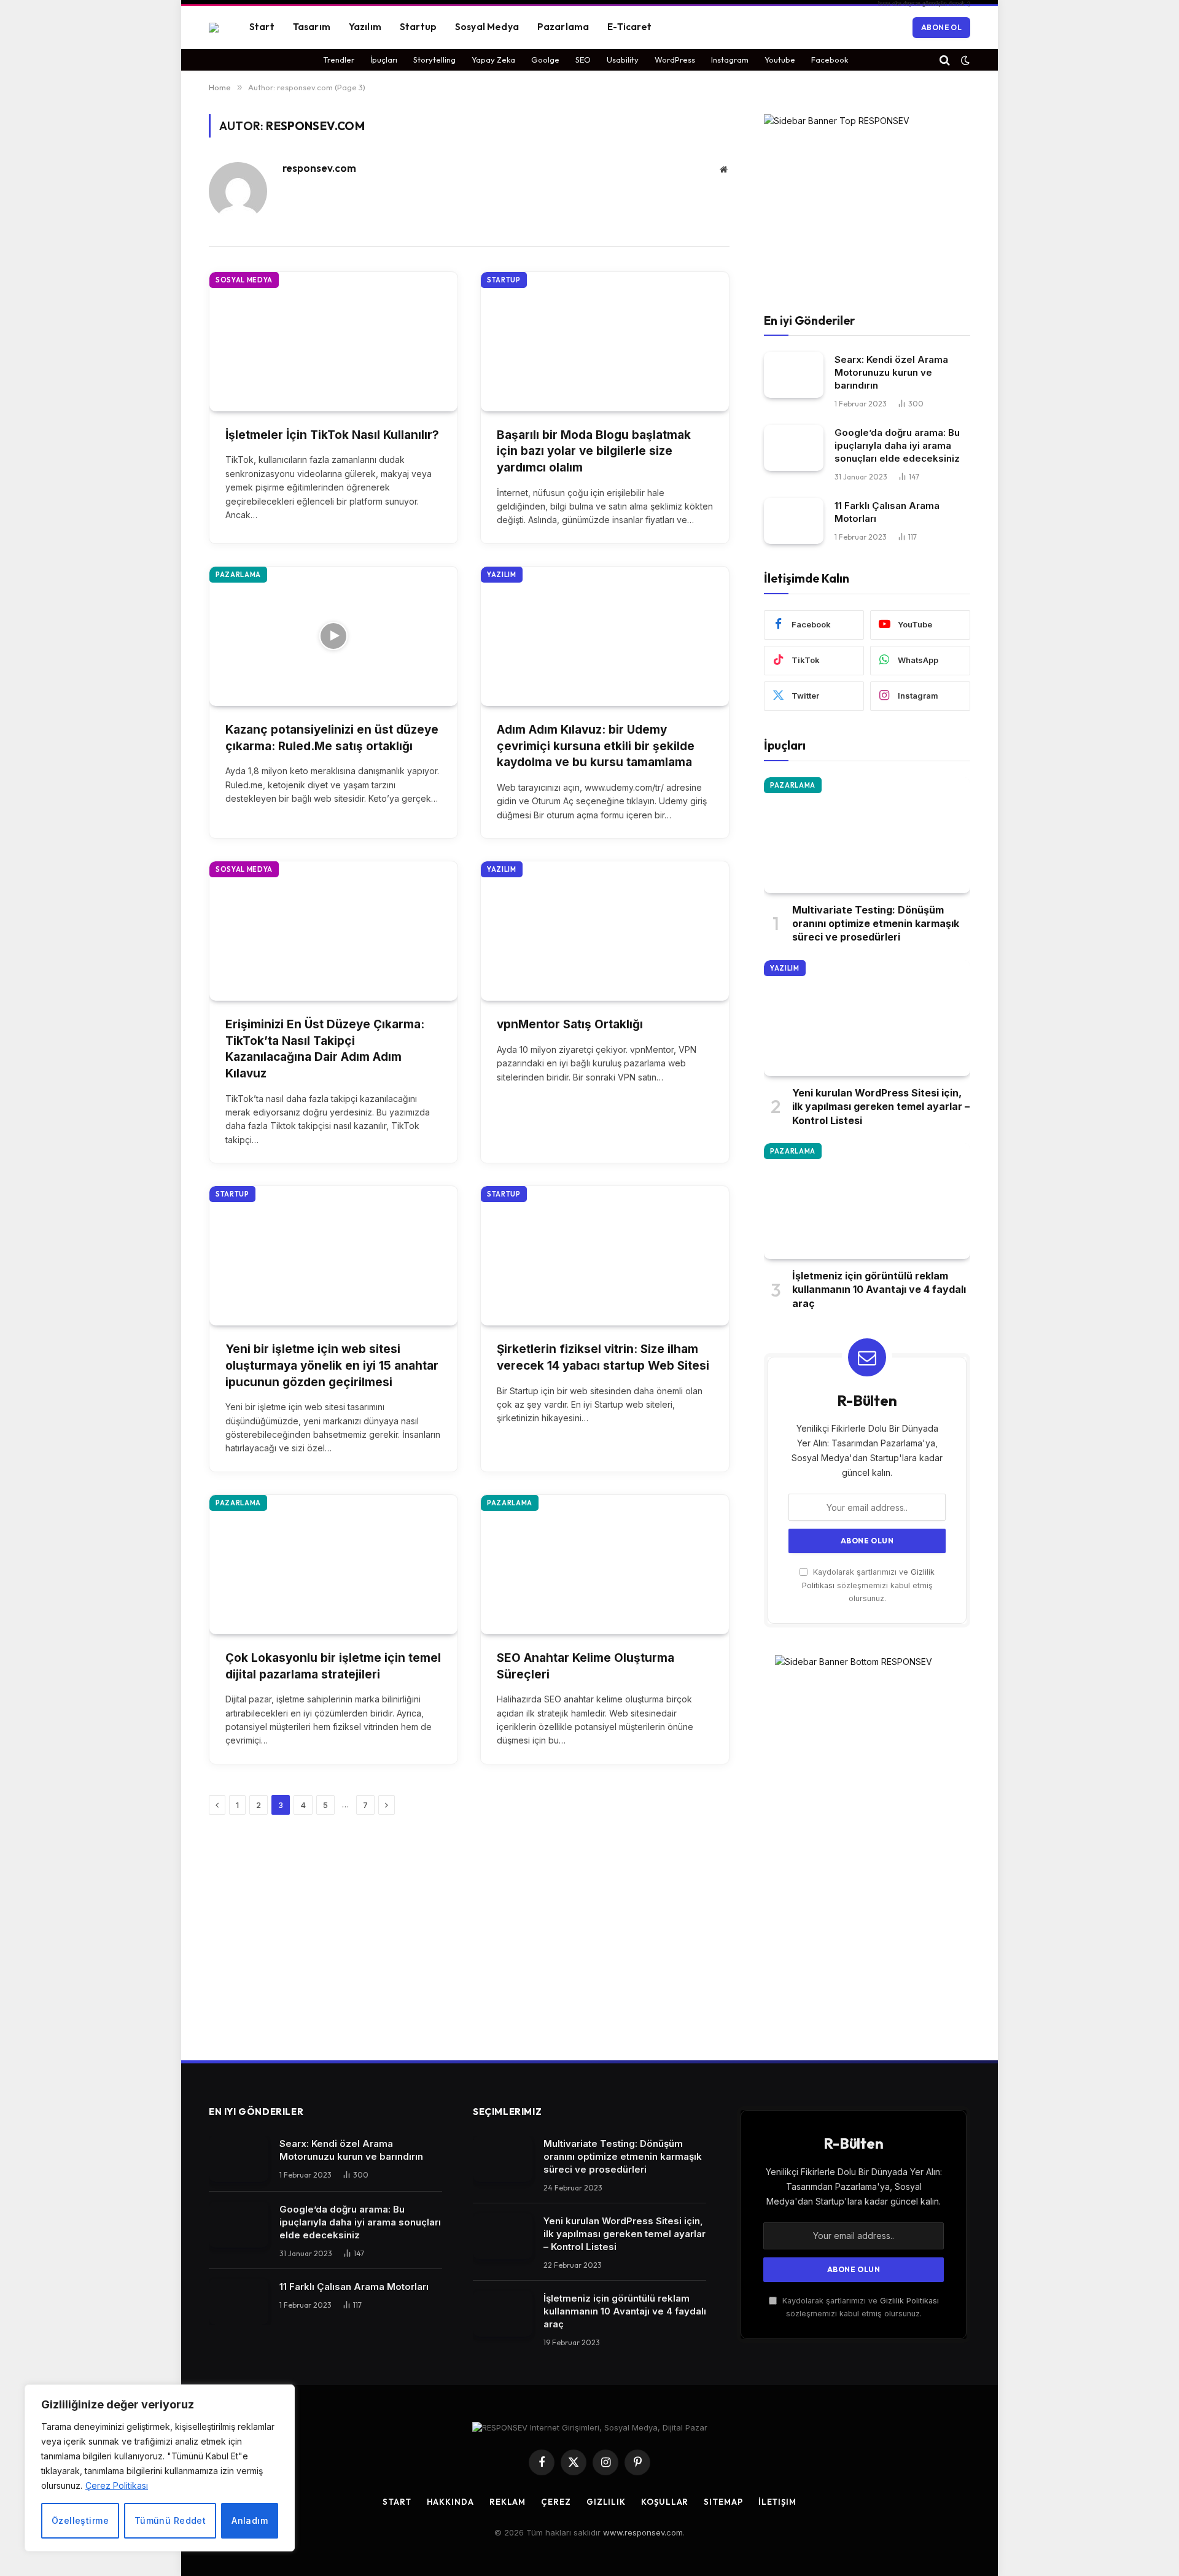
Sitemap (723, 2502)
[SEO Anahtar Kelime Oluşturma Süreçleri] (605, 1565)
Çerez (556, 2502)
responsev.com (319, 168)
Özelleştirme (80, 2520)
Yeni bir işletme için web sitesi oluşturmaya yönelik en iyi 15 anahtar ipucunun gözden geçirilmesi (332, 1365)
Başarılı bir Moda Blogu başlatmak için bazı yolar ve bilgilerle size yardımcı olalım (594, 451)
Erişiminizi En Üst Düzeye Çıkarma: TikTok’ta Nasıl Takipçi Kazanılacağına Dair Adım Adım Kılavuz (325, 1049)
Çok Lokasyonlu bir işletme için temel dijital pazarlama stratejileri (333, 1666)
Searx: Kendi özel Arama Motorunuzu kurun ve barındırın (891, 372)
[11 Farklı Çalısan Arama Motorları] (794, 521)
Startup (418, 27)
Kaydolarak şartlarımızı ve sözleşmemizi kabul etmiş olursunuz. (868, 1585)
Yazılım (365, 27)
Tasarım (312, 27)
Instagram (730, 60)
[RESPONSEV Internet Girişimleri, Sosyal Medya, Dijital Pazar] (214, 28)
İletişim (777, 2502)
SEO (583, 60)
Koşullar (665, 2502)
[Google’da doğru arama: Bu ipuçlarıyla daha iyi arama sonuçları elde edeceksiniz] (794, 448)
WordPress (675, 60)
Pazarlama (563, 27)
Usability (623, 60)
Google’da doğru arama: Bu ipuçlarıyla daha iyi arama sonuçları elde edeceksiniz (897, 445)
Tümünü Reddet (170, 2520)
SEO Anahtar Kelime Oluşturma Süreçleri (586, 1666)
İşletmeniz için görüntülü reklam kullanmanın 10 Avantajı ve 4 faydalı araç (879, 1290)
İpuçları (384, 60)
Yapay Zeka (493, 60)
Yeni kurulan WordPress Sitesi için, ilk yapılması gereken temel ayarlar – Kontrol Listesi (881, 1107)
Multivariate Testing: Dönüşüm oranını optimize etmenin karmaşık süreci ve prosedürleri (876, 924)
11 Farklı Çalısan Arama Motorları (887, 512)
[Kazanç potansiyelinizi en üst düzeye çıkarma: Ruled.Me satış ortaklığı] (333, 636)
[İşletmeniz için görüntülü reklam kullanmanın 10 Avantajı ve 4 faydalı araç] (867, 1201)
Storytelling (434, 60)
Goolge (545, 60)
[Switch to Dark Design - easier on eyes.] (964, 60)
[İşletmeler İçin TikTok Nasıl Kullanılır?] (333, 342)
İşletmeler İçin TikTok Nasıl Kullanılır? (332, 435)
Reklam (508, 2502)
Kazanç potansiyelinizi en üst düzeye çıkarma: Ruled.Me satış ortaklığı (332, 738)
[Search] (945, 60)
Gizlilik (606, 2502)
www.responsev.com (643, 2532)
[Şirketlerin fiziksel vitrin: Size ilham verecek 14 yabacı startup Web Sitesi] (605, 1256)
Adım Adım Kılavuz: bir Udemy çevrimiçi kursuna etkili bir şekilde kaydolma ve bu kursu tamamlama (596, 746)
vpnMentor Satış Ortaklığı (571, 1024)
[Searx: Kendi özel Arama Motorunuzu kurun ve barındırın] (794, 375)
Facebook (830, 60)
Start (262, 27)
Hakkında (450, 2502)
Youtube (780, 60)
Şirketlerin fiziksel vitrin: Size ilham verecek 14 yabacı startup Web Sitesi (603, 1357)
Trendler (339, 60)
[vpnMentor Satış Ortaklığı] (605, 931)
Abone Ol (941, 27)
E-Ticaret (629, 27)
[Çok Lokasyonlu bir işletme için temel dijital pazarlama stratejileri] (333, 1565)
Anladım (250, 2520)
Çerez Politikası (117, 2485)
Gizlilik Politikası (909, 2301)
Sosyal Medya (487, 27)
